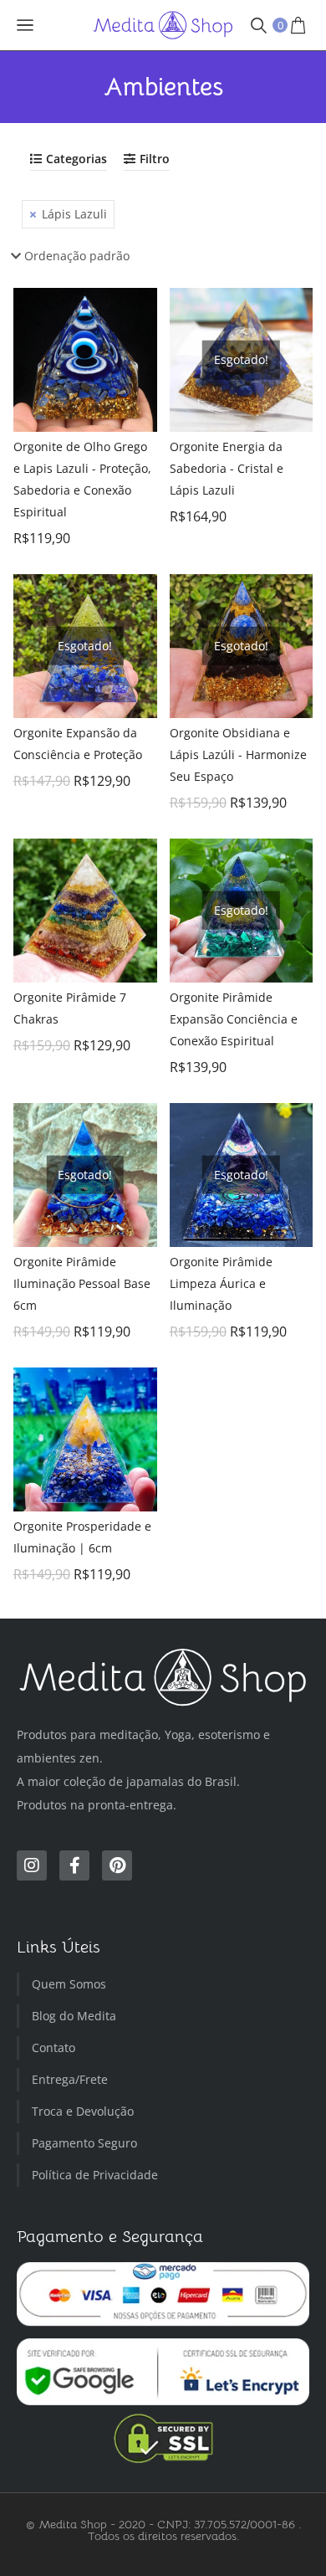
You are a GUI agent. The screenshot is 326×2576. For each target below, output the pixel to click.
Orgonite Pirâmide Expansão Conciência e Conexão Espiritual (234, 1019)
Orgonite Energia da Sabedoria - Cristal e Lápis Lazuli (227, 468)
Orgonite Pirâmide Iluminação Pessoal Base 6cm (82, 1283)
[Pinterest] (117, 1865)
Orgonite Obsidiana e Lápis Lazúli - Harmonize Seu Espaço (238, 754)
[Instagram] (32, 1865)
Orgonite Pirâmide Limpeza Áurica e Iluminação (221, 1283)
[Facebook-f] (74, 1865)
